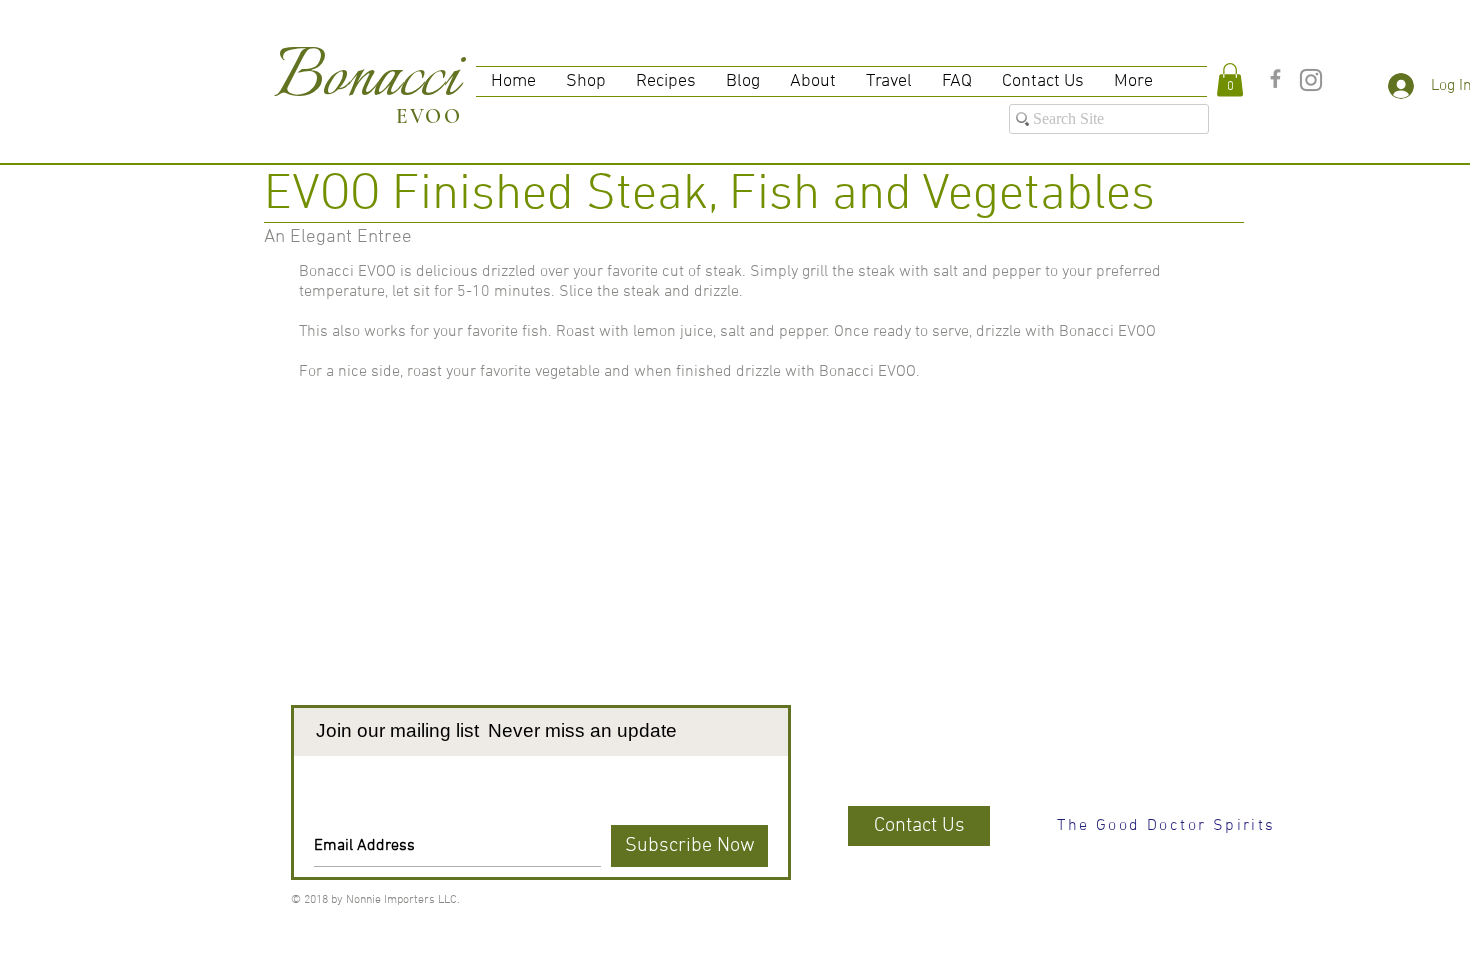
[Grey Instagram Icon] (1311, 80)
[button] (1230, 79)
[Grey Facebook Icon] (1275, 78)
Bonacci (367, 79)
